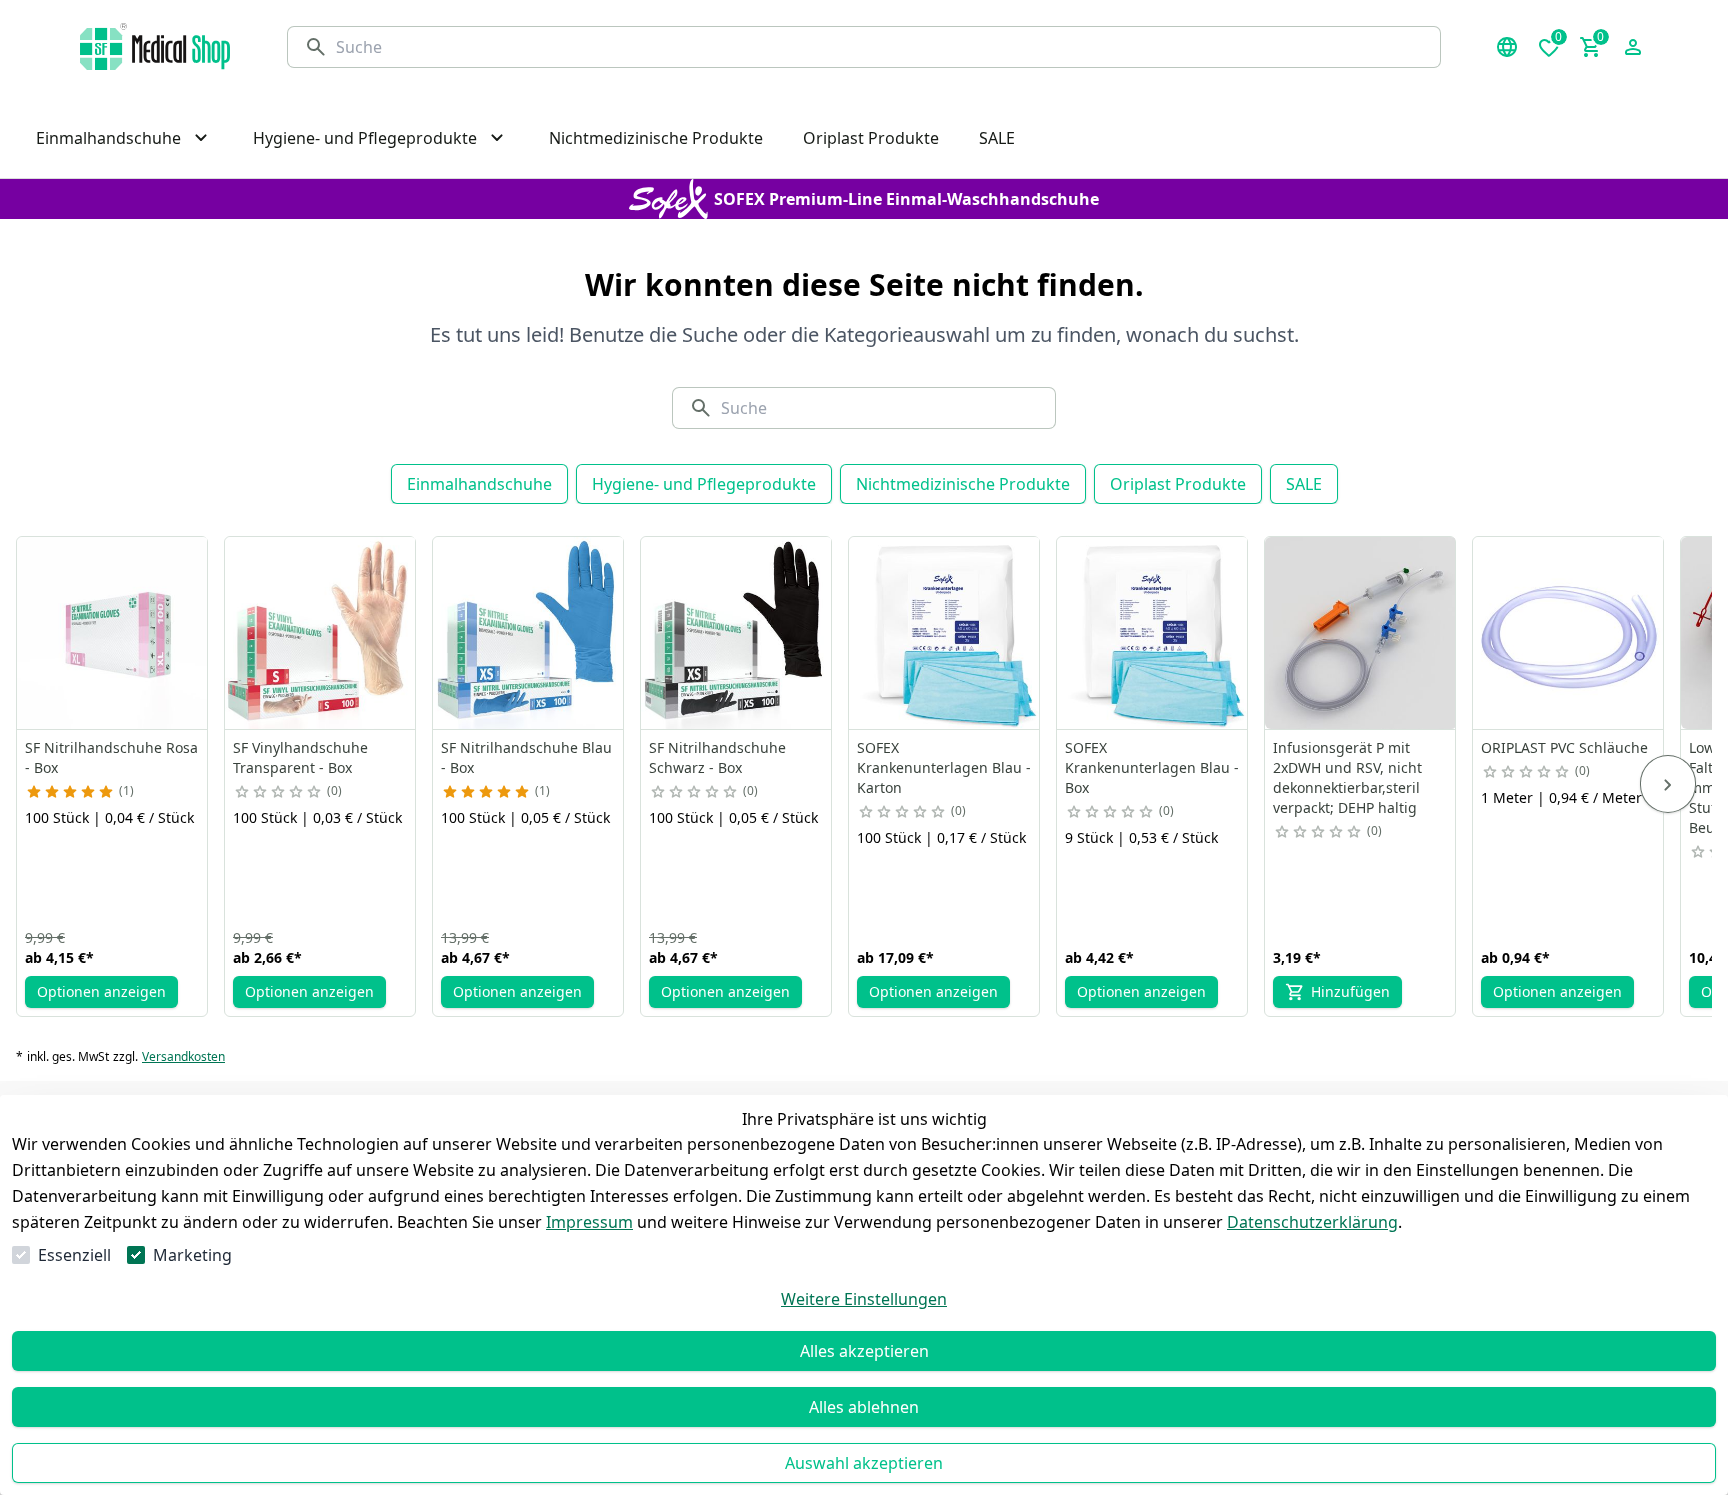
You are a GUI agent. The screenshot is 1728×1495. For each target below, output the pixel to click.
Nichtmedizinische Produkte (963, 484)
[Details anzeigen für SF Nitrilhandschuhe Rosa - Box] (113, 633)
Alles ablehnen (864, 1407)
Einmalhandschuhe (479, 484)
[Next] (1668, 784)
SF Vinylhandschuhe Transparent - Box (300, 757)
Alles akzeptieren (864, 1351)
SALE (1304, 484)
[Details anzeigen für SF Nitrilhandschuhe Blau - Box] (529, 633)
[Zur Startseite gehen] (155, 46)
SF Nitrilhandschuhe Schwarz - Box (717, 757)
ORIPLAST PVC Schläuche (1564, 747)
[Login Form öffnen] (1633, 47)
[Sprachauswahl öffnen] (1507, 47)
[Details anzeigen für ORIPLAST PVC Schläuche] (1569, 633)
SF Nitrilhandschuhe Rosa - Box (111, 757)
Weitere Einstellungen (864, 1299)
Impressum (589, 1222)
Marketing (192, 1255)
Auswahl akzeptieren (864, 1463)
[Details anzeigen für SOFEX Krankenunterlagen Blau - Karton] (945, 633)
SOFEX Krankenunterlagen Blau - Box (1152, 767)
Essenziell (74, 1255)
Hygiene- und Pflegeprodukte (704, 484)
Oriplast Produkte (1178, 484)
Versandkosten (183, 1057)
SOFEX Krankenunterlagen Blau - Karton (944, 767)
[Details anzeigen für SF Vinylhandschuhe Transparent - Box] (321, 633)
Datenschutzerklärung (1312, 1222)
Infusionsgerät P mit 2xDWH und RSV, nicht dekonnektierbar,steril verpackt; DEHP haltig (1347, 777)
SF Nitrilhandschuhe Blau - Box (526, 757)
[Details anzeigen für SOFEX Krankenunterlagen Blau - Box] (1153, 633)
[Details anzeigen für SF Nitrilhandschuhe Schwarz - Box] (737, 633)
